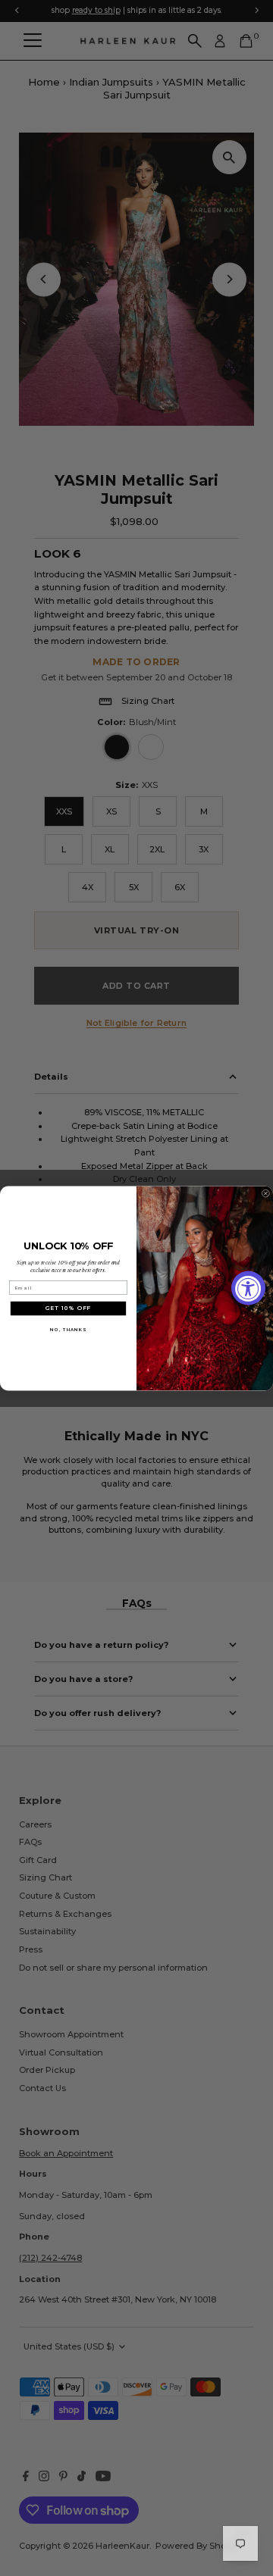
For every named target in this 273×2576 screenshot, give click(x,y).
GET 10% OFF (68, 1308)
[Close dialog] (265, 1193)
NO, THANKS (68, 1329)
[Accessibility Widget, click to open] (248, 1288)
